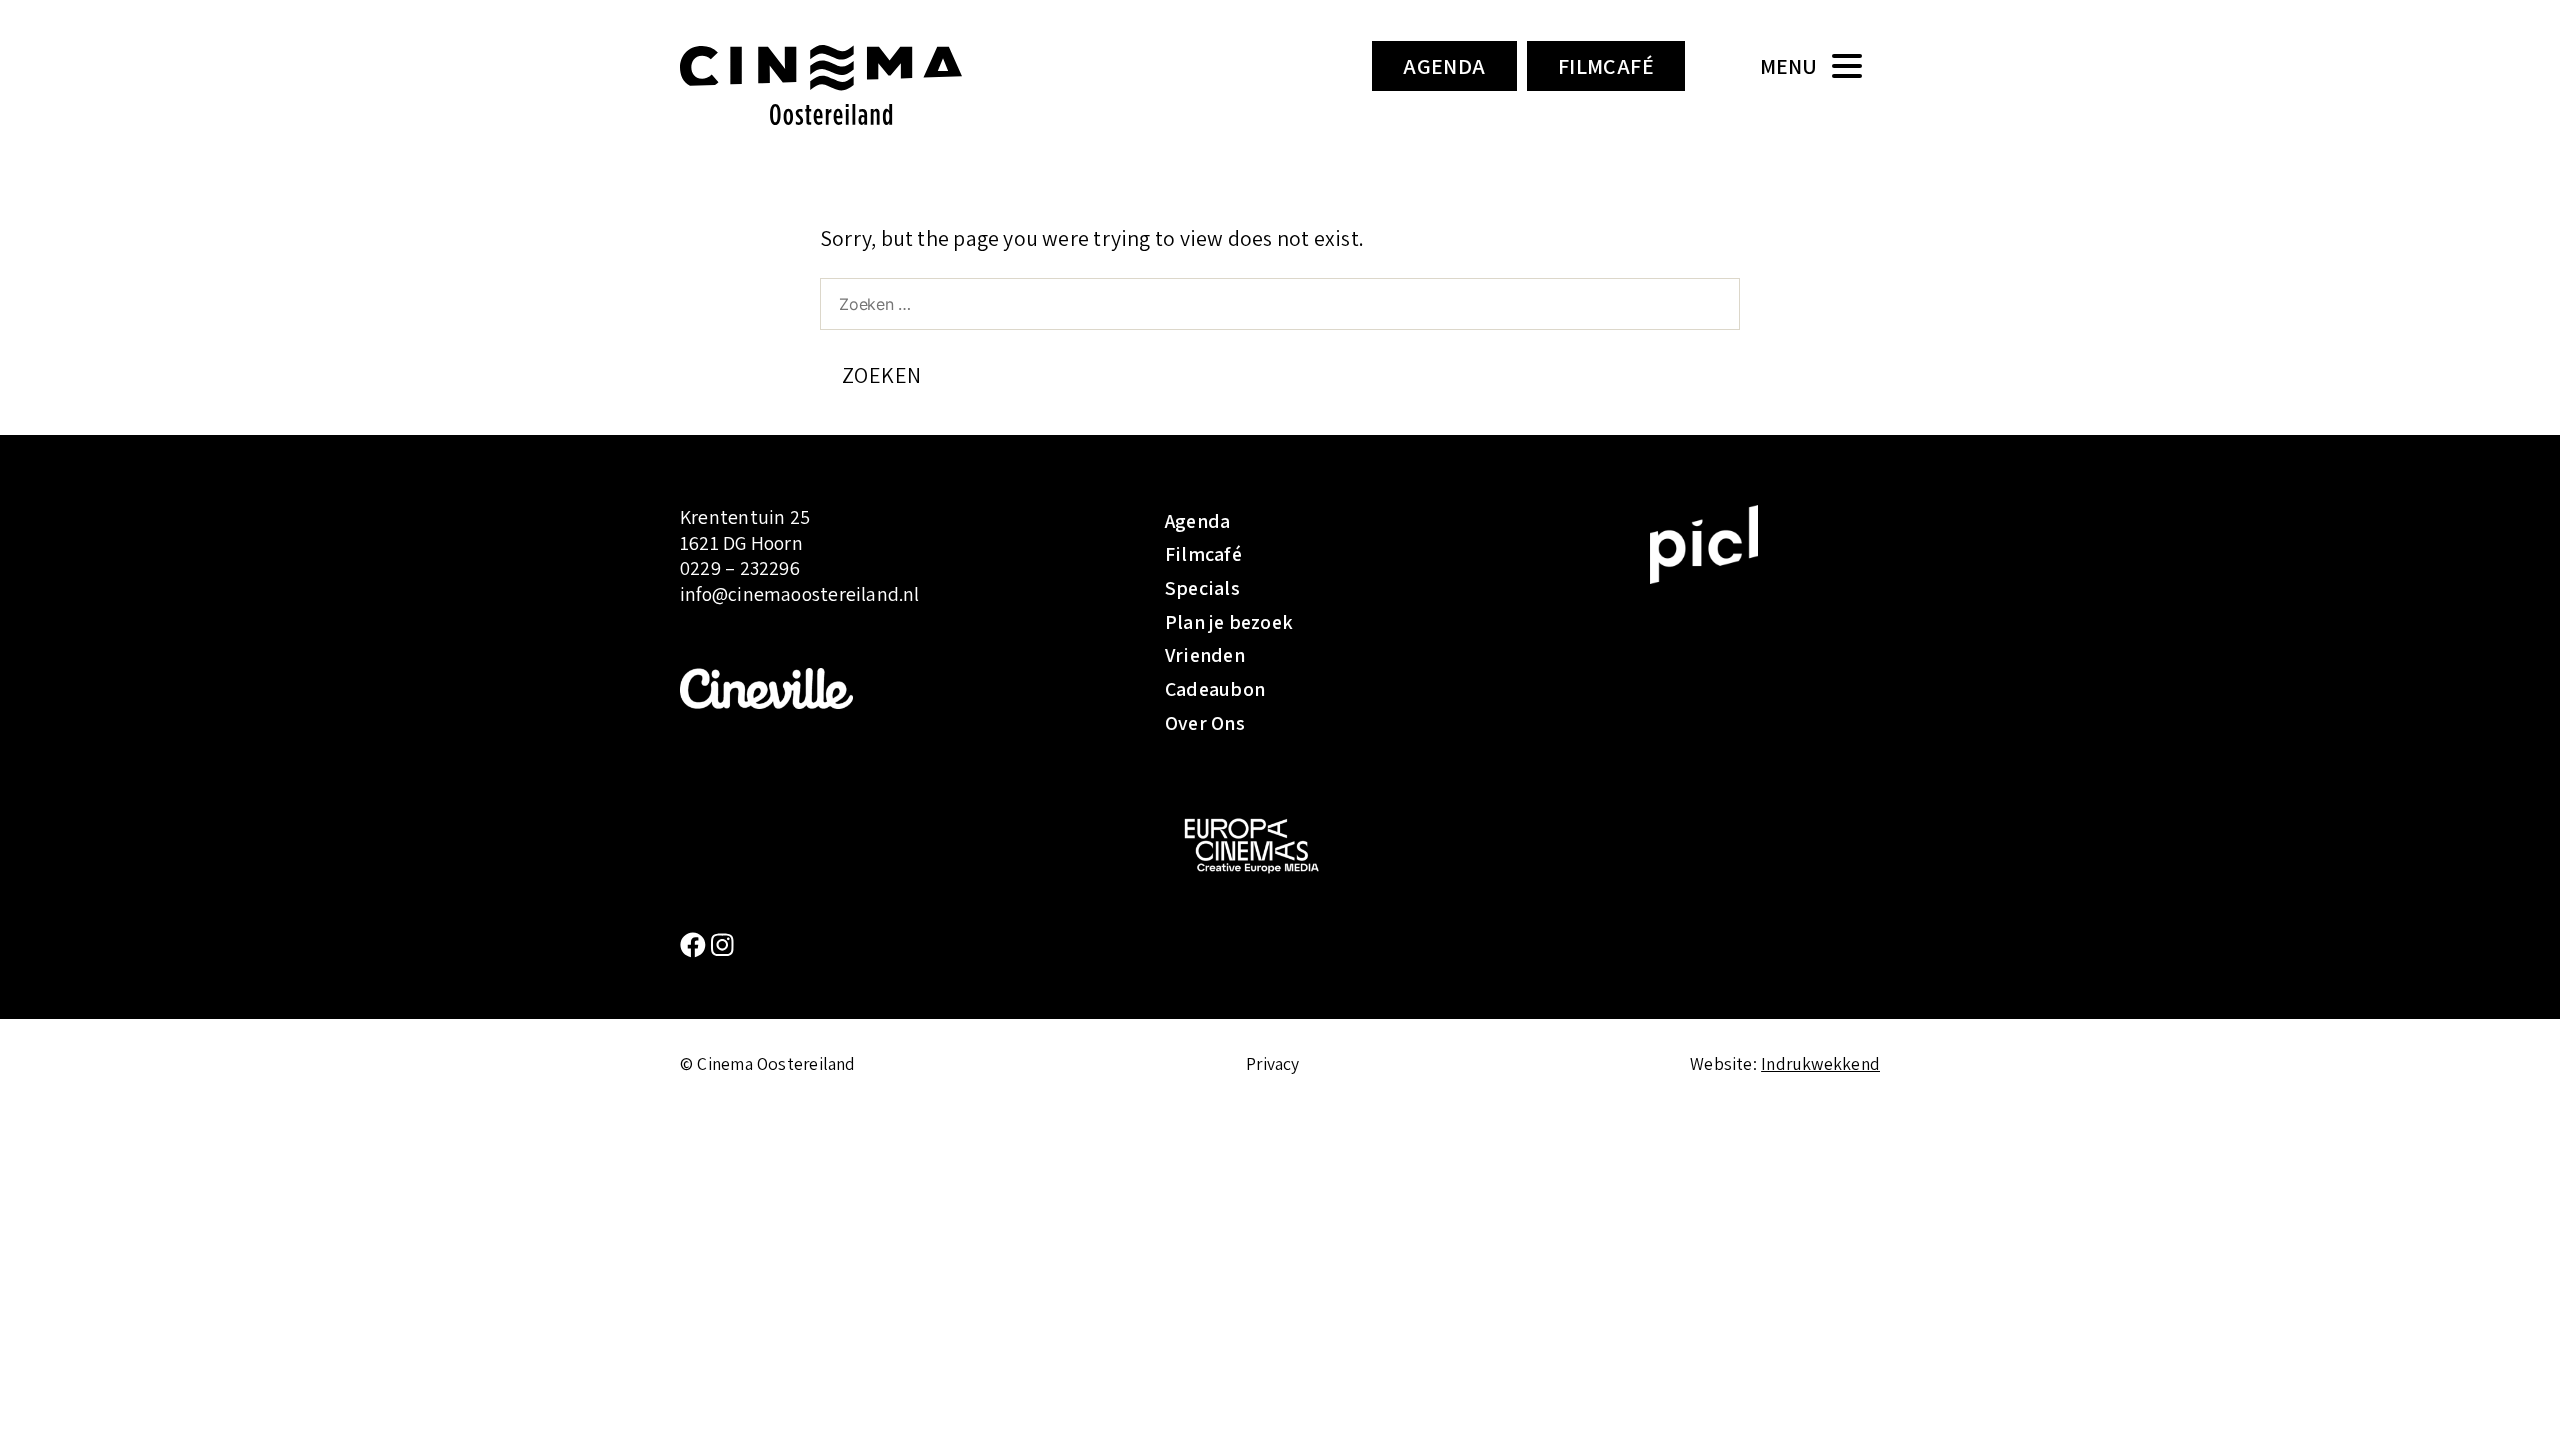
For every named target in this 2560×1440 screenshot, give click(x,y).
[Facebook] (695, 945)
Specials (1202, 588)
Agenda (1444, 66)
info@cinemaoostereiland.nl (800, 594)
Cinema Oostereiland (855, 85)
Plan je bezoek (1229, 622)
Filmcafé (1606, 66)
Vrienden (1205, 655)
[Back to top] (2515, 1395)
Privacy (1273, 1063)
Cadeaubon (1215, 689)
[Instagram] (722, 945)
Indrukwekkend (1820, 1063)
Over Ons (1205, 723)
